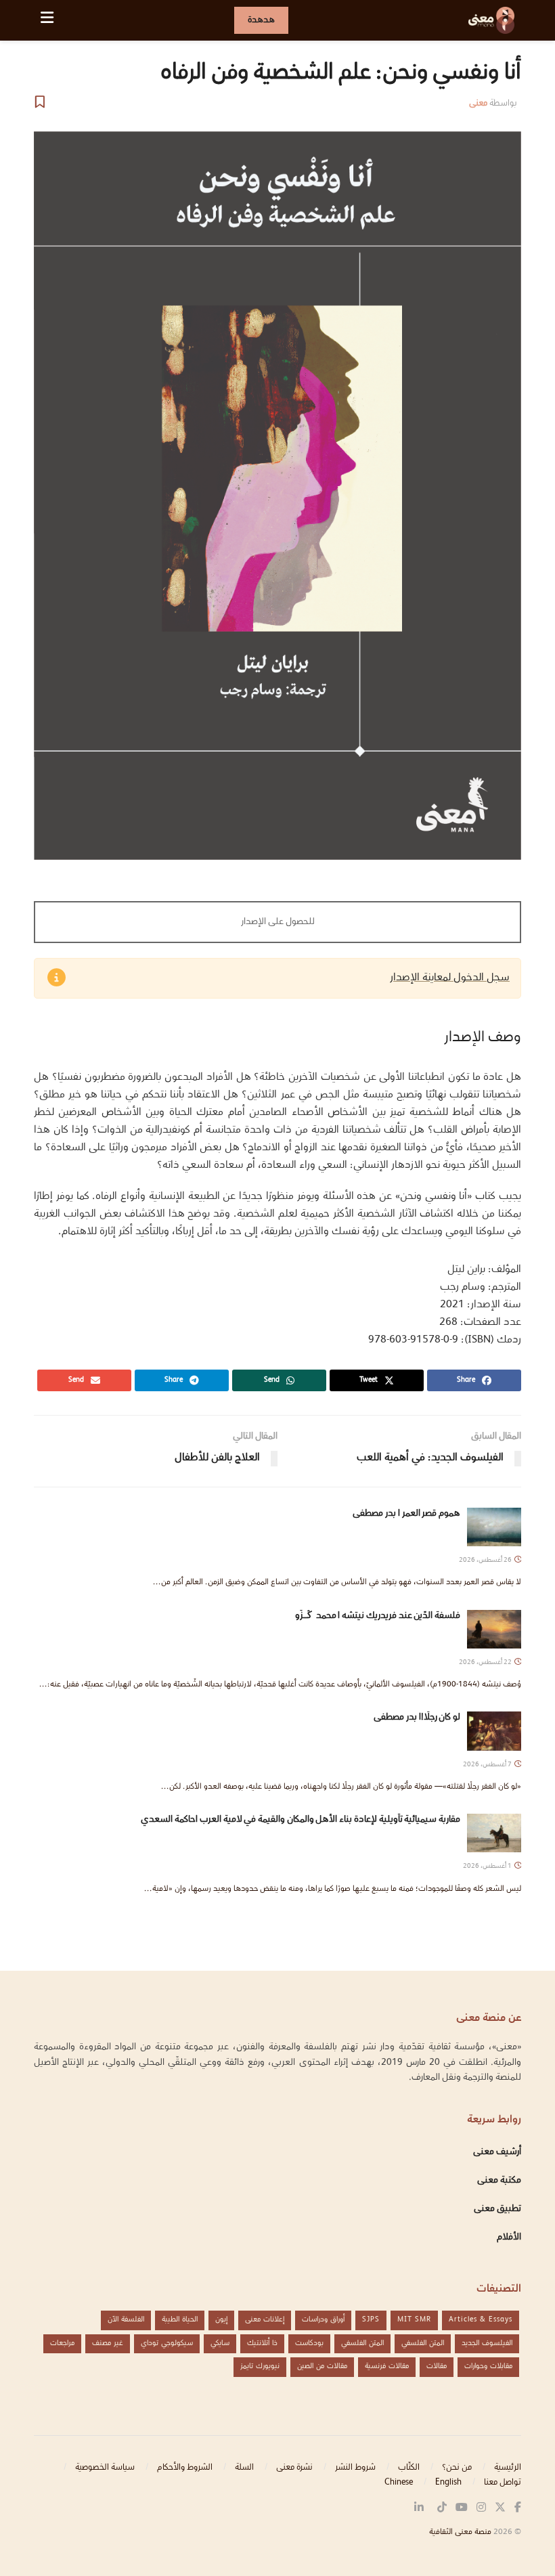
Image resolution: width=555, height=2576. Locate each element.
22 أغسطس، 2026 (486, 1662)
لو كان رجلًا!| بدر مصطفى (417, 1718)
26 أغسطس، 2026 (486, 1560)
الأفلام (509, 2237)
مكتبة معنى (499, 2181)
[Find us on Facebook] (518, 2508)
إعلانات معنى (265, 2320)
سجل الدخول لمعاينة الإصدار (450, 978)
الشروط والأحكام (185, 2468)
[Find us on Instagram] (481, 2508)
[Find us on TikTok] (442, 2508)
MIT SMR (414, 2320)
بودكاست (309, 2343)
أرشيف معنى (497, 2152)
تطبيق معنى (497, 2209)
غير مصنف (108, 2343)
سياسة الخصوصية (105, 2468)
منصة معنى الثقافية (460, 2532)
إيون (221, 2320)
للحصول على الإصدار (278, 922)
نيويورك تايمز (260, 2366)
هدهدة (261, 20)
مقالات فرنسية (387, 2366)
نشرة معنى (294, 2468)
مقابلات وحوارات (488, 2366)
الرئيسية (508, 2468)
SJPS (371, 2320)
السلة (244, 2468)
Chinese (399, 2483)
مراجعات (62, 2343)
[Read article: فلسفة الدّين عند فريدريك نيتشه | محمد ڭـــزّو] (494, 1629)
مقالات (437, 2366)
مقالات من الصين (322, 2366)
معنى (478, 104)
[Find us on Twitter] (500, 2508)
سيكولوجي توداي (167, 2343)
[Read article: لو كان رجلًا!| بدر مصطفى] (494, 1731)
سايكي (220, 2343)
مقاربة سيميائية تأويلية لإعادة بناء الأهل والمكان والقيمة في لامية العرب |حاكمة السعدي (301, 1820)
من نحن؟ (457, 2468)
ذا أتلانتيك (262, 2343)
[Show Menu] (47, 20)
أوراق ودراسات (323, 2320)
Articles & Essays (481, 2320)
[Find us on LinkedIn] (419, 2508)
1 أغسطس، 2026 (488, 1866)
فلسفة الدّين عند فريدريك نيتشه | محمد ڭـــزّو (335, 1616)
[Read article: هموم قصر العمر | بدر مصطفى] (494, 1527)
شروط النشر (355, 2468)
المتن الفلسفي (423, 2343)
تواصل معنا (503, 2483)
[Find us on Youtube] (462, 2508)
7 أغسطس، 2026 (488, 1765)
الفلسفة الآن (126, 2320)
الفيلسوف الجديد (487, 2343)
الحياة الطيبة (180, 2320)
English (448, 2483)
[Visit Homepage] (491, 20)
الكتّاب (409, 2468)
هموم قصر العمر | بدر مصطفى (406, 1514)
